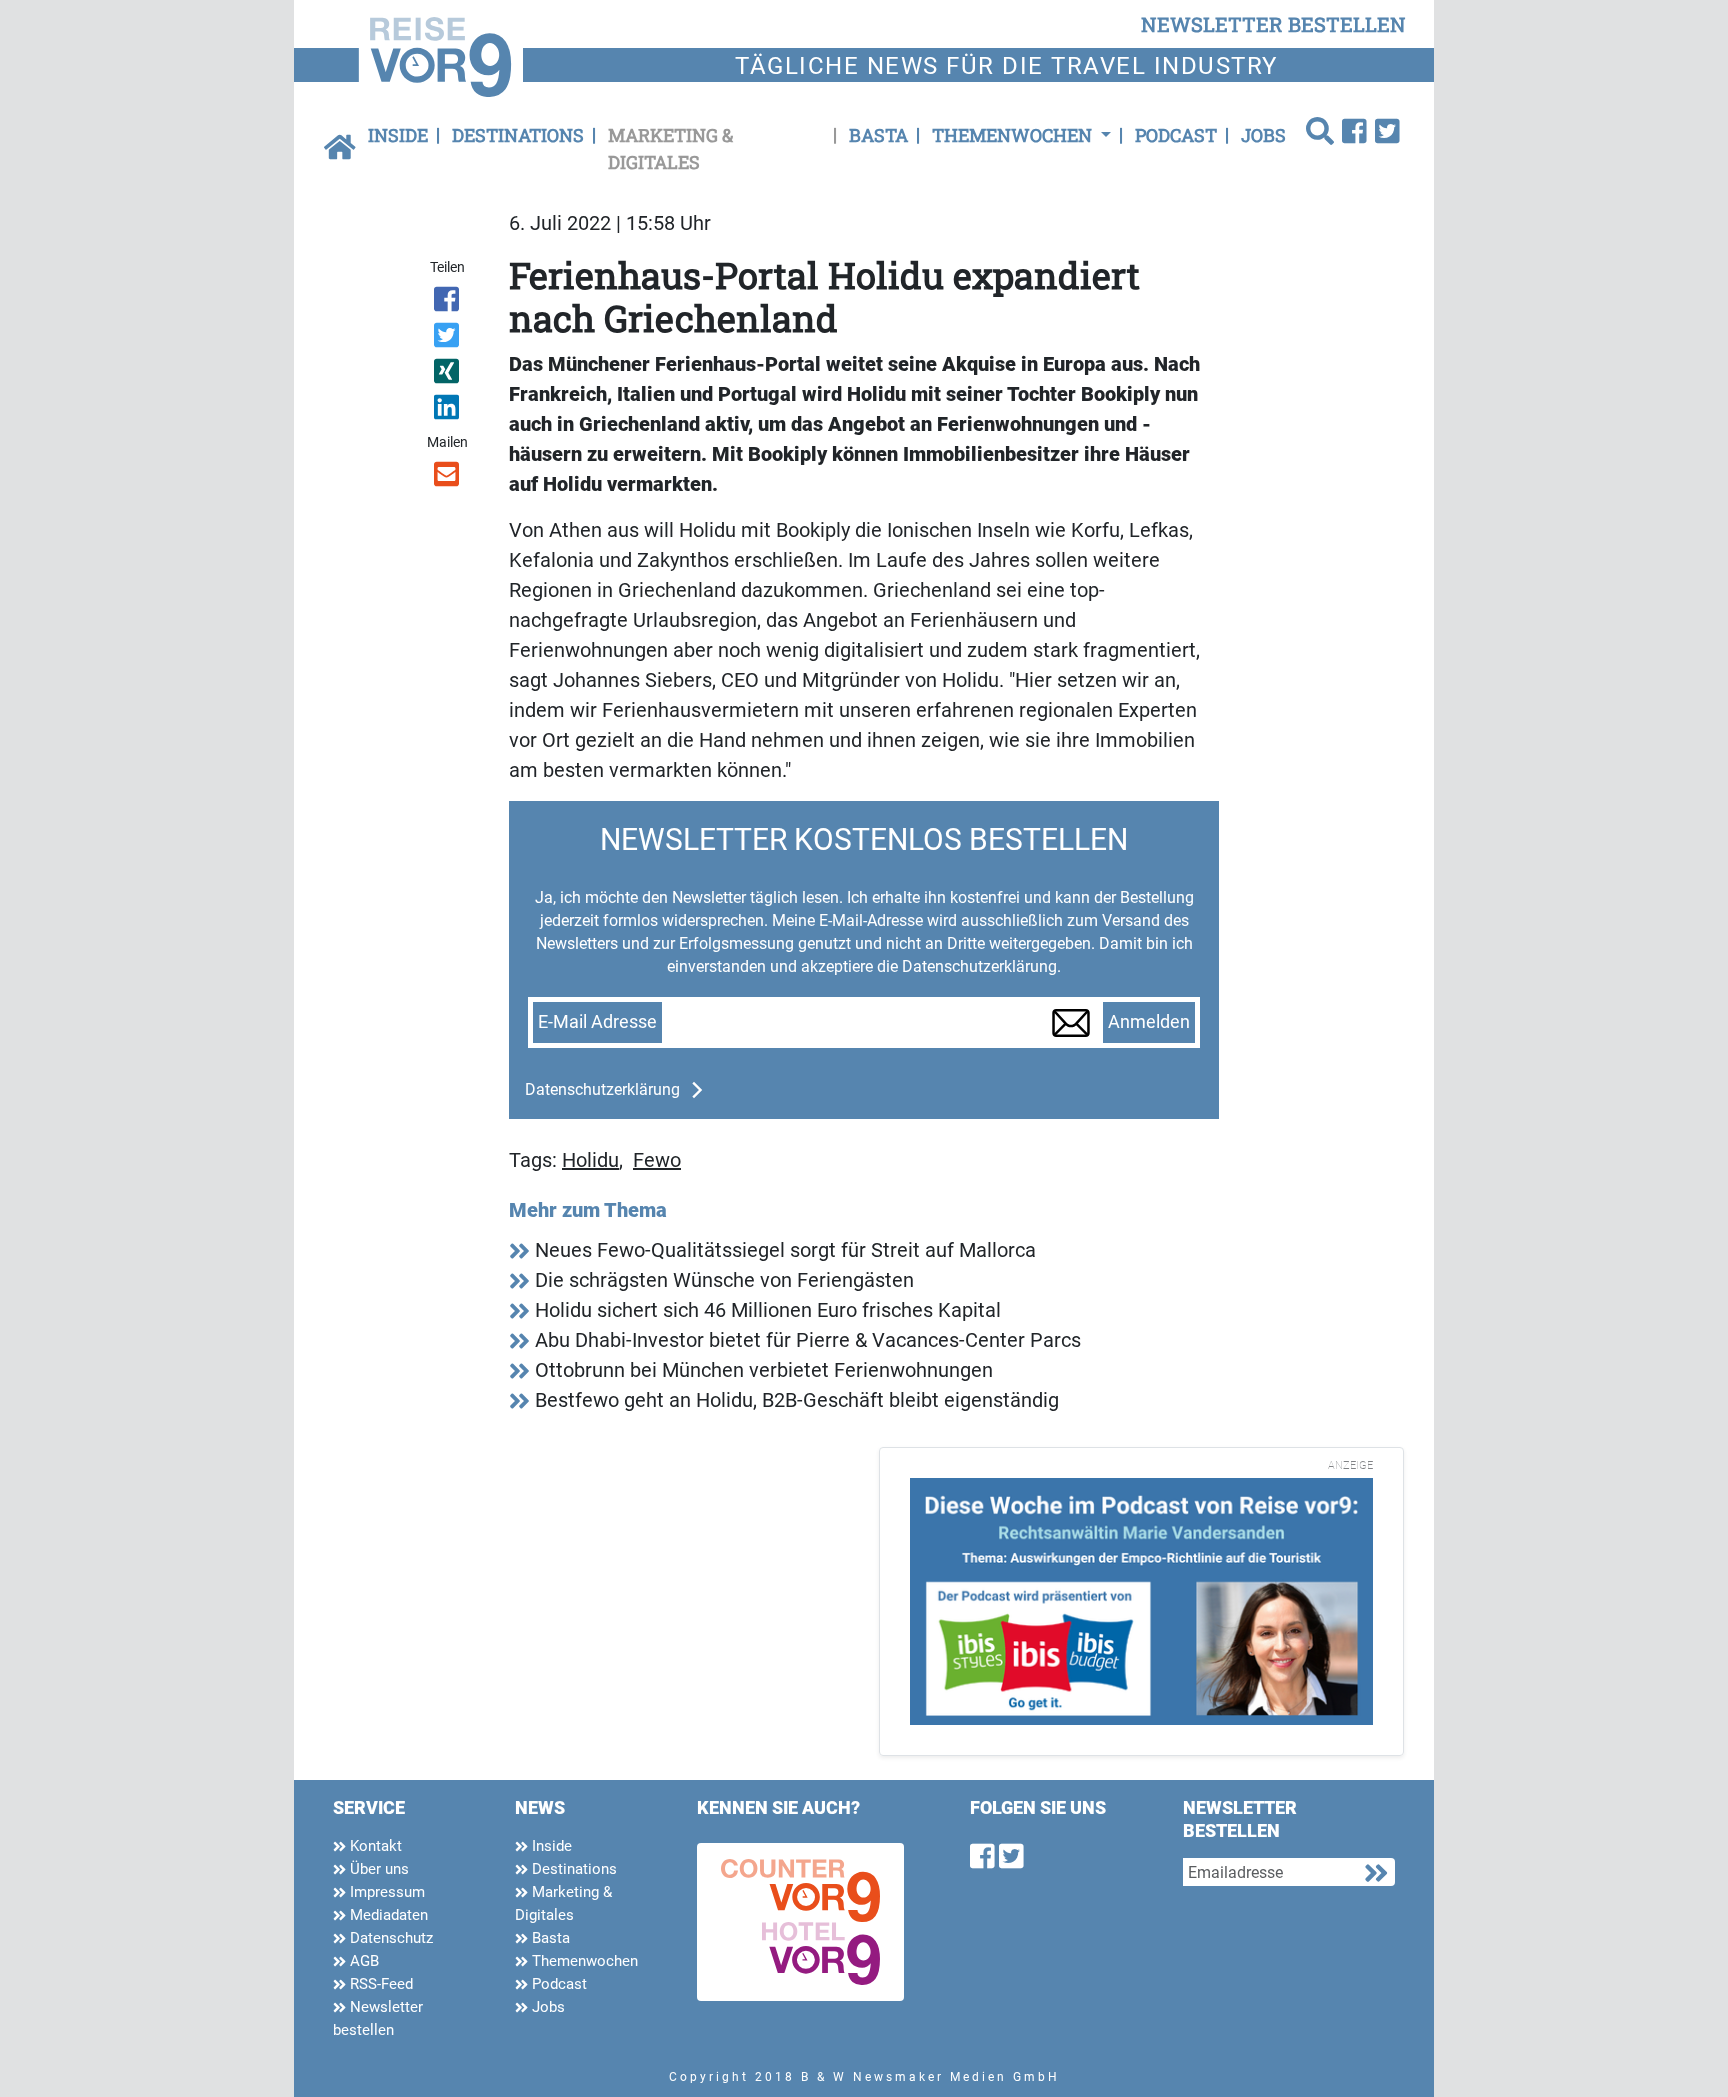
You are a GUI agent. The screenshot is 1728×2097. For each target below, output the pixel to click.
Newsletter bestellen (378, 2018)
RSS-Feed (379, 1984)
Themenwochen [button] (1014, 135)
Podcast (1176, 135)
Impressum (385, 1892)
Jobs (1263, 135)
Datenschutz (389, 1938)
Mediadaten (387, 1915)
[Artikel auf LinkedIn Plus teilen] (448, 411)
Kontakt (374, 1846)
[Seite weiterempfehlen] (448, 478)
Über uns (377, 1869)
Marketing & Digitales (670, 148)
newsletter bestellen (1273, 24)
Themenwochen (583, 1961)
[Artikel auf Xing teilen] (448, 375)
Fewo (657, 1160)
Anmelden (1149, 1022)
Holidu (590, 1160)
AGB (362, 1961)
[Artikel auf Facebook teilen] (448, 303)
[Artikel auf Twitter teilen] (448, 339)
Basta (878, 135)
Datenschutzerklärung (602, 1089)
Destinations (518, 135)
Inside (398, 135)
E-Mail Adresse (597, 1022)
